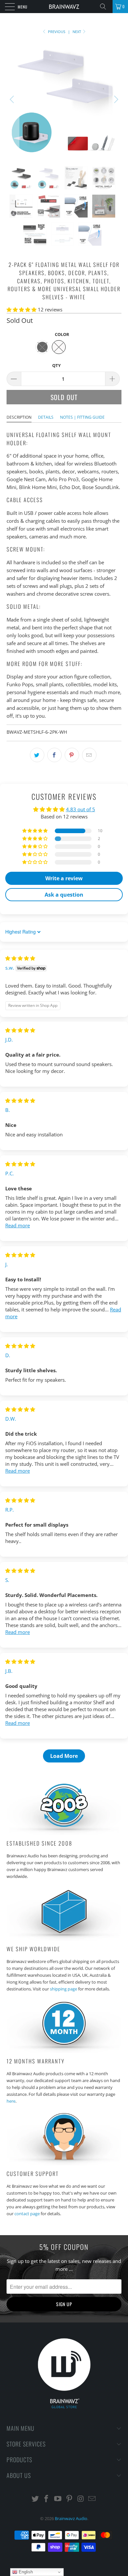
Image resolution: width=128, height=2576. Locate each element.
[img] (20, 958)
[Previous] (13, 99)
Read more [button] (18, 1225)
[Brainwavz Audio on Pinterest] (70, 2499)
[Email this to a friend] (89, 755)
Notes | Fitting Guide (82, 417)
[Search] (105, 7)
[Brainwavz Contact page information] (64, 2164)
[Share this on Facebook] (54, 755)
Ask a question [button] (64, 895)
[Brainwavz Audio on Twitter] (35, 2499)
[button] (21, 309)
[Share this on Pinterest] (72, 755)
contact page (27, 2214)
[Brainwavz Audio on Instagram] (81, 2499)
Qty (56, 365)
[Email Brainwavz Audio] (92, 2499)
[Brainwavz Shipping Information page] (64, 1939)
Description (19, 417)
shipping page (64, 1989)
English (25, 2572)
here (11, 2101)
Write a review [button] (64, 878)
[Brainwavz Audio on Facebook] (47, 2499)
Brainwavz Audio (71, 2518)
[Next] (115, 99)
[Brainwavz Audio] (64, 7)
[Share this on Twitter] (37, 755)
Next (77, 32)
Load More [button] (64, 1756)
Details (46, 417)
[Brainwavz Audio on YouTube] (58, 2499)
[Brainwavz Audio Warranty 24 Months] (64, 2051)
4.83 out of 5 (81, 809)
